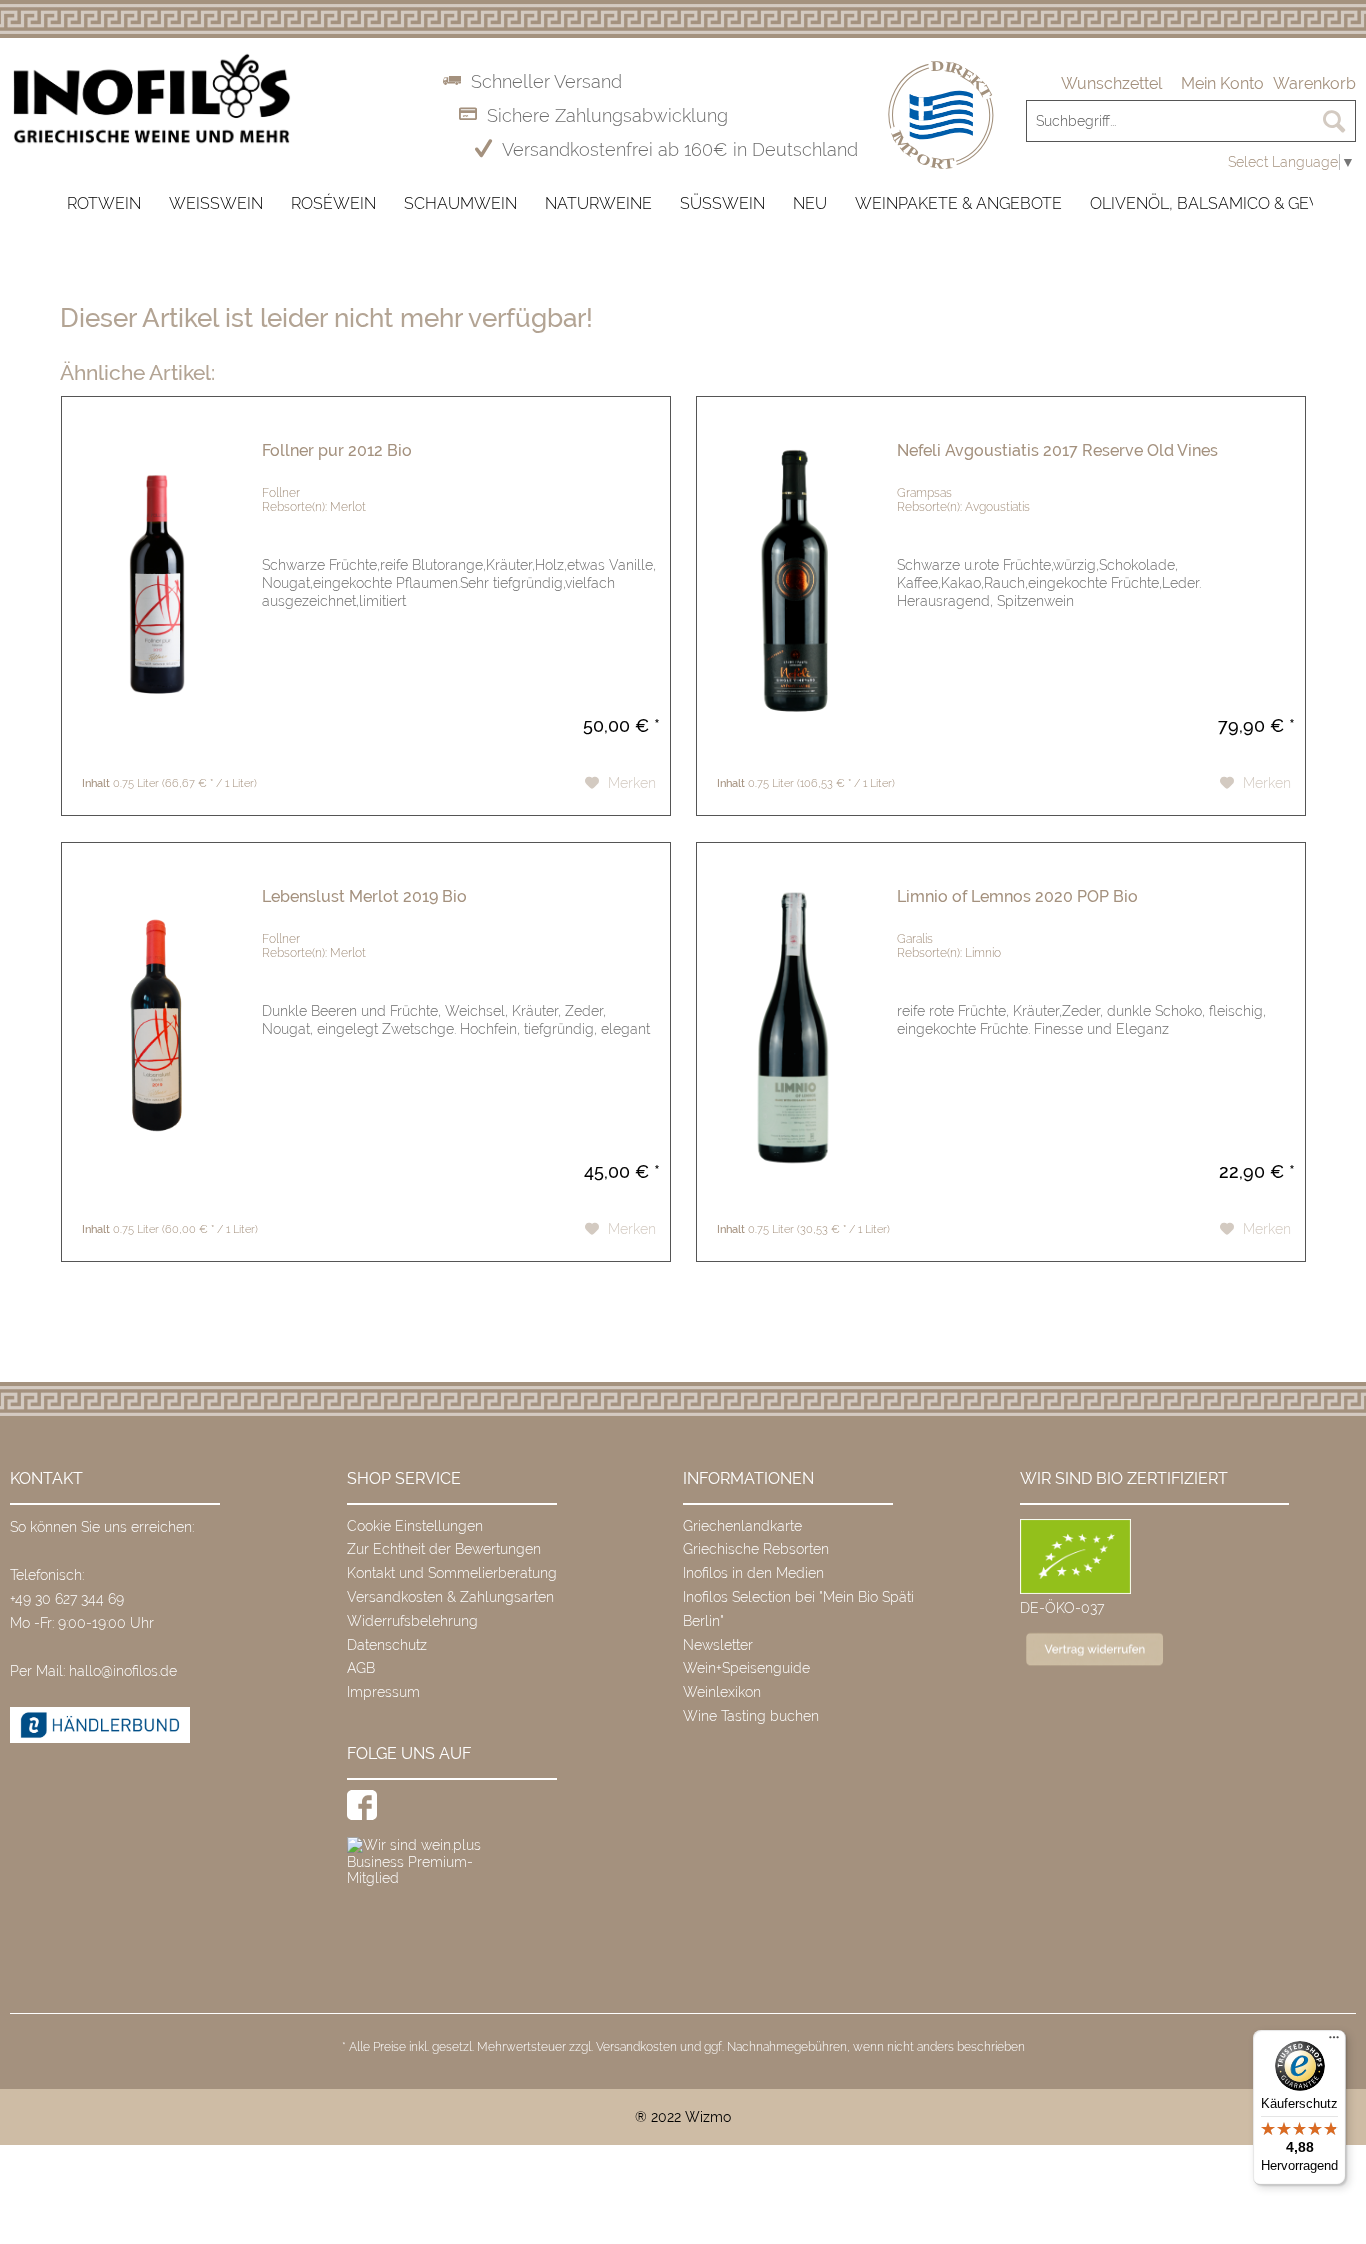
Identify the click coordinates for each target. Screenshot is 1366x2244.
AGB (361, 1668)
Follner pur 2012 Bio (337, 450)
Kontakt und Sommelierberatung (452, 1573)
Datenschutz (387, 1645)
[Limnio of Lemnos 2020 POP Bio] (792, 1028)
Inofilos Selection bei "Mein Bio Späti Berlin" (798, 1609)
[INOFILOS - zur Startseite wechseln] (151, 99)
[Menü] (1334, 2042)
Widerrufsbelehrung (412, 1621)
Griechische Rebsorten (756, 1549)
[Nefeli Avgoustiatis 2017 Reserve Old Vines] (792, 582)
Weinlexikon (722, 1692)
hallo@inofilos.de (123, 1671)
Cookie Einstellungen (415, 1526)
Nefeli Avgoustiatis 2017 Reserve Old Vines (1057, 450)
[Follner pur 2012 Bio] (157, 582)
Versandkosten (636, 2047)
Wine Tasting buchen (751, 1716)
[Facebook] (362, 1805)
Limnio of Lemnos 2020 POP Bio (1017, 896)
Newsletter (718, 1645)
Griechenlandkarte (742, 1526)
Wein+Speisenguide (746, 1668)
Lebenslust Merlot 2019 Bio (364, 896)
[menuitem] (1111, 84)
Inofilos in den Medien (753, 1573)
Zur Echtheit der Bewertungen (444, 1549)
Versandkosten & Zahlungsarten (450, 1597)
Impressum (383, 1692)
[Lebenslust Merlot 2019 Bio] (157, 1028)
